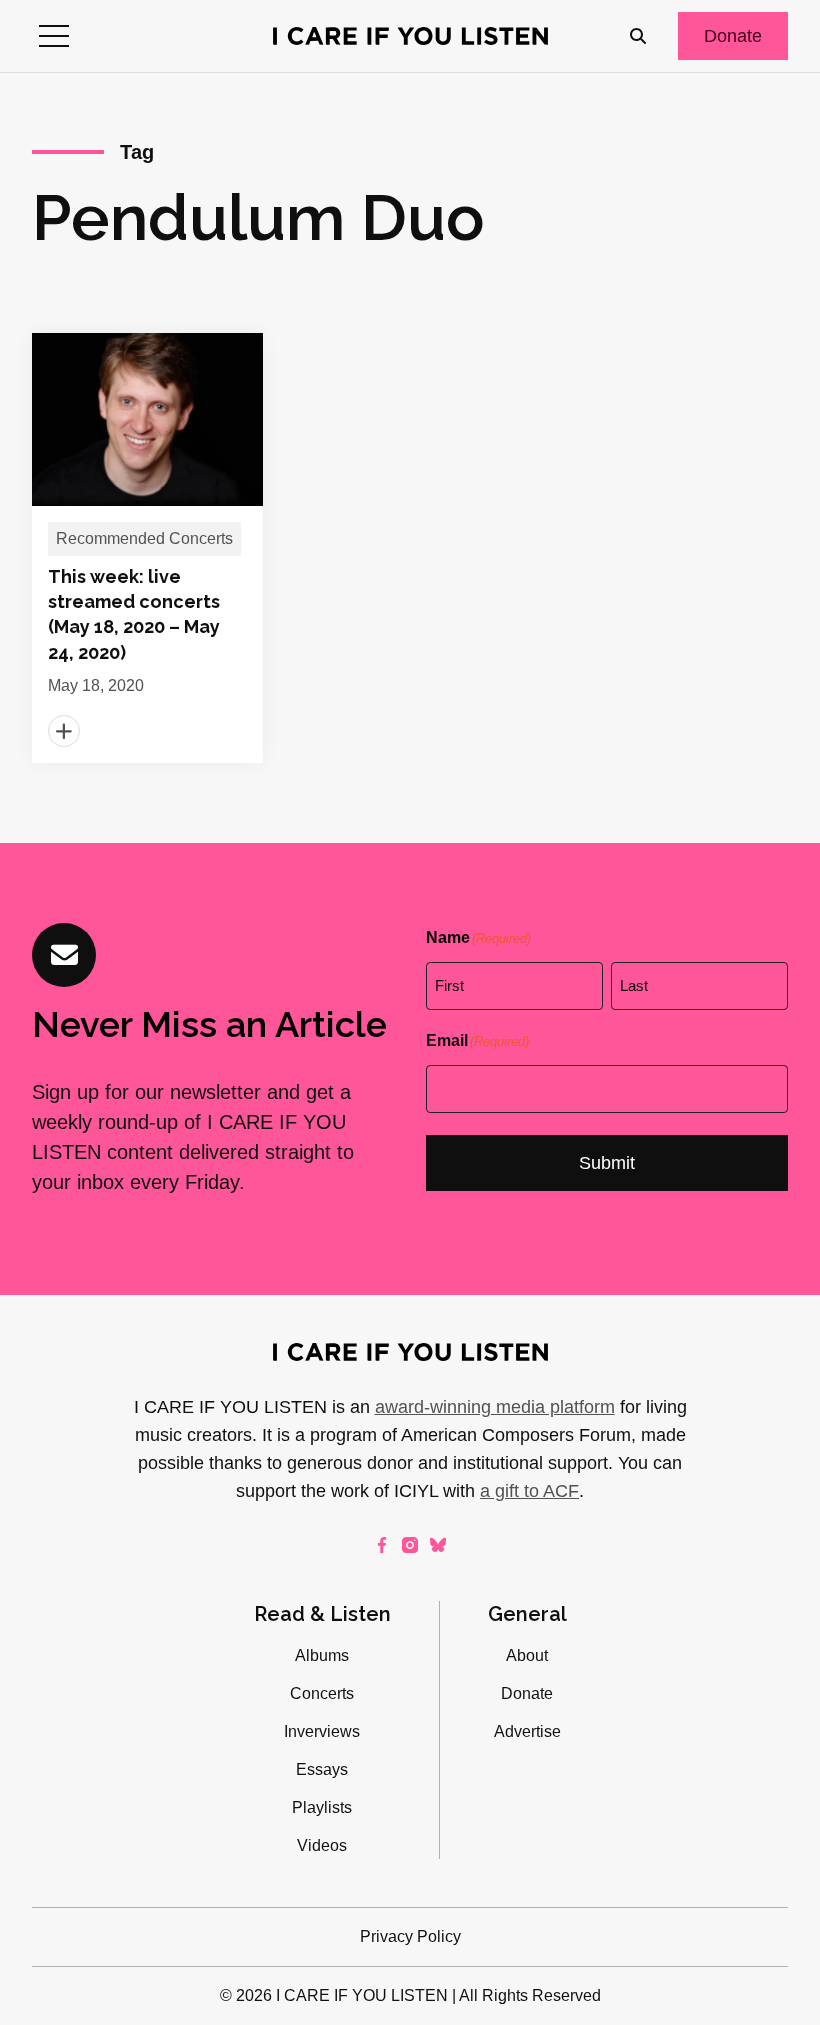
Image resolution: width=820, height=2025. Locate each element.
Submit (607, 1163)
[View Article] (147, 548)
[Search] (638, 36)
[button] (54, 36)
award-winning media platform (495, 1407)
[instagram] (410, 1545)
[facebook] (382, 1545)
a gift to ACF (529, 1491)
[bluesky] (438, 1545)
